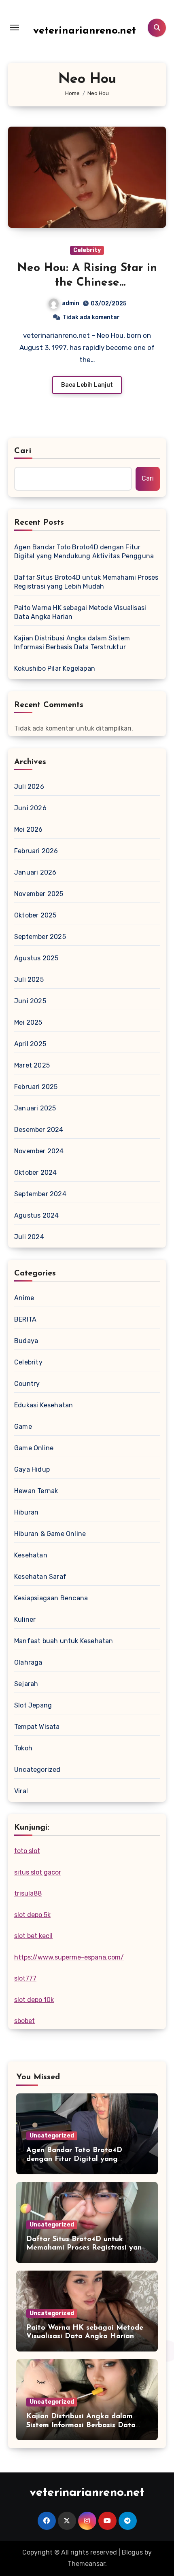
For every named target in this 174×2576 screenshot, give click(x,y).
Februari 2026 (36, 851)
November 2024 (39, 1151)
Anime (24, 1298)
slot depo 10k (34, 2000)
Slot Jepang (33, 1705)
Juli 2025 (29, 980)
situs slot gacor (38, 1872)
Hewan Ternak (36, 1491)
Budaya (26, 1341)
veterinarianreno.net (85, 31)
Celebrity (87, 250)
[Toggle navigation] (15, 28)
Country (27, 1384)
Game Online (34, 1448)
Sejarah (26, 1684)
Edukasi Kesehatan (43, 1405)
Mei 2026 (29, 829)
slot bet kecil (33, 1936)
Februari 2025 (36, 1087)
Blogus (132, 2552)
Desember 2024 (39, 1130)
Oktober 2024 (35, 1173)
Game (23, 1427)
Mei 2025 (28, 1022)
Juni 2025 (30, 1001)
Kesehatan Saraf (40, 1577)
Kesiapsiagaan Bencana (51, 1598)
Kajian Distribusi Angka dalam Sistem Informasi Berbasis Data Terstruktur (72, 643)
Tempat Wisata (37, 1727)
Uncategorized (37, 1770)
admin (71, 303)
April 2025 (30, 1044)
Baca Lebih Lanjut (87, 385)
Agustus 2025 (36, 958)
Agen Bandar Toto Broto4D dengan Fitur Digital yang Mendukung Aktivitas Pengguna (84, 552)
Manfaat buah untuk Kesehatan (64, 1641)
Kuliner (25, 1620)
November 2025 (39, 894)
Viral (21, 1791)
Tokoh (23, 1748)
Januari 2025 (35, 1108)
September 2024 (40, 1194)
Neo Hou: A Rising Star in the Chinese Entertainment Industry (87, 283)
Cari (23, 451)
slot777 (25, 1978)
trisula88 (28, 1893)
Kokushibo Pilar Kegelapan (55, 668)
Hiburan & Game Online (50, 1534)
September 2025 (40, 937)
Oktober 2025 (35, 915)
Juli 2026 (29, 787)
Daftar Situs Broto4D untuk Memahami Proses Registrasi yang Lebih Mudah (86, 582)
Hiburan (26, 1512)
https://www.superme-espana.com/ (69, 1957)
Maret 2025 (32, 1065)
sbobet (24, 2021)
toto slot (27, 1851)
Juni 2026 (30, 808)
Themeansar (86, 2564)
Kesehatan (31, 1555)
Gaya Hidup (32, 1469)
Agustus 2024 (36, 1215)
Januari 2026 (35, 872)
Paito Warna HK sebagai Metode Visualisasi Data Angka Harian (80, 612)
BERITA (25, 1319)
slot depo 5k (32, 1915)
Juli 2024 (29, 1237)
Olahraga (28, 1662)
